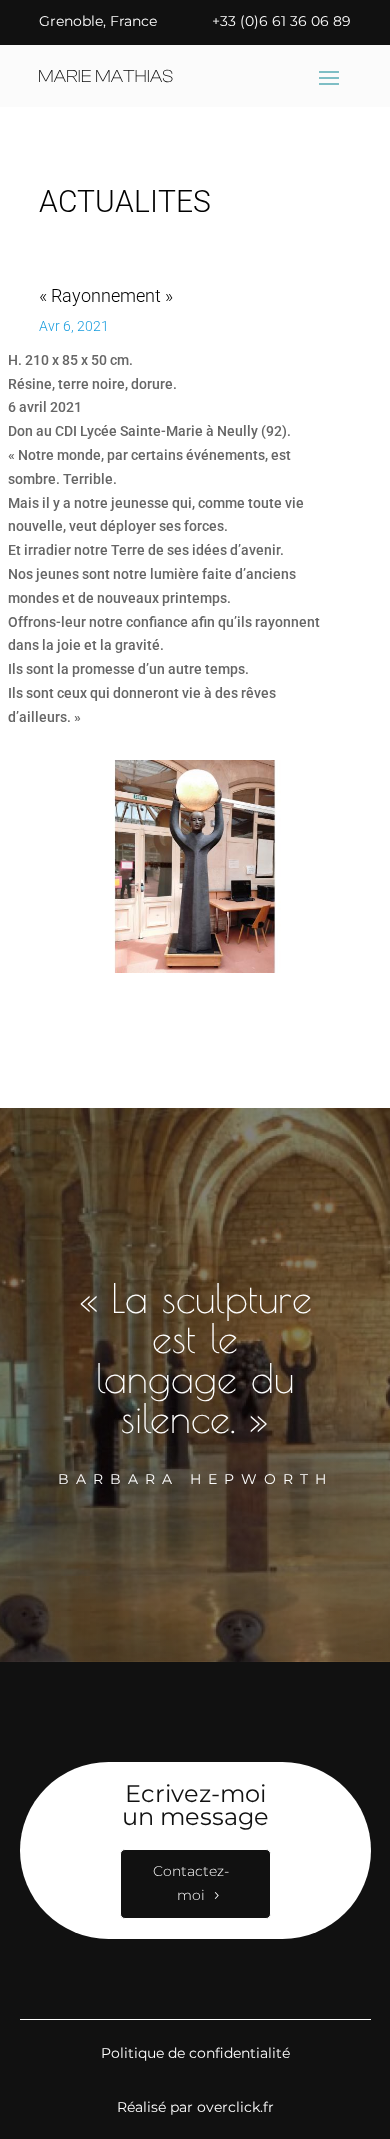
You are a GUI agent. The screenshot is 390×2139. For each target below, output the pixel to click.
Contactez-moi (191, 1883)
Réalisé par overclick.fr (195, 2107)
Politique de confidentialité (195, 2053)
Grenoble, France (98, 21)
